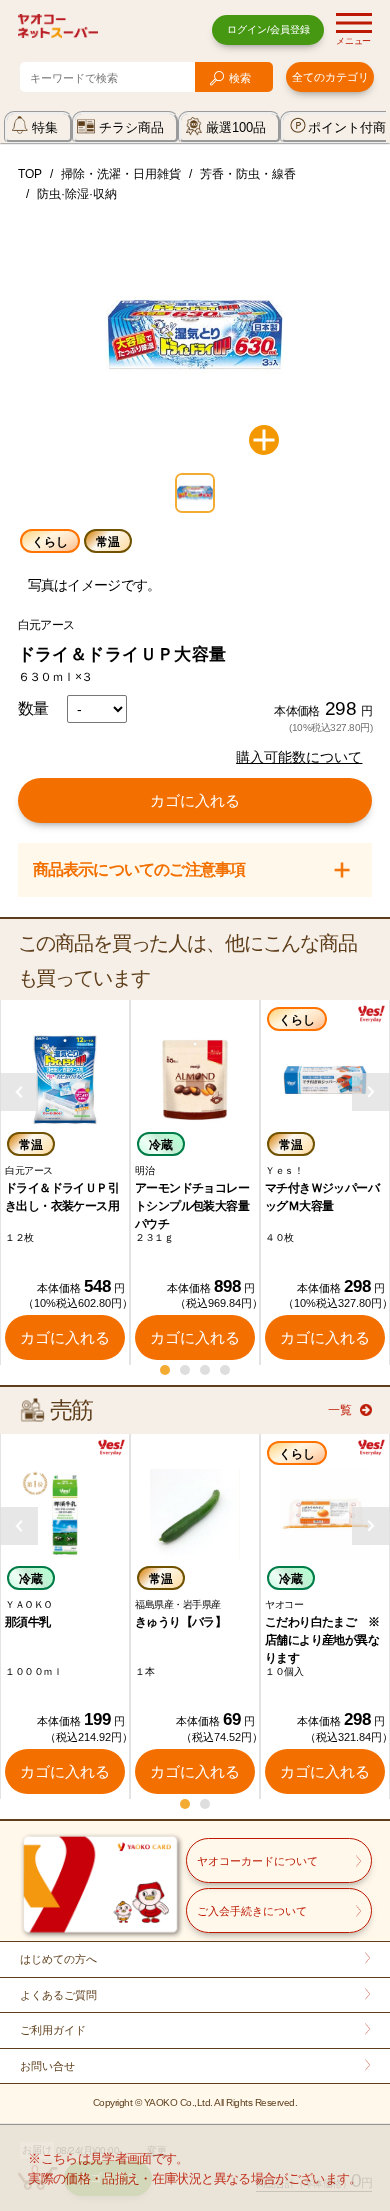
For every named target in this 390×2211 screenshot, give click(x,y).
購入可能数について (299, 757)
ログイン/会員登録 (268, 29)
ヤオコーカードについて (257, 1861)
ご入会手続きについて (252, 1911)
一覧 (340, 1410)
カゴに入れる (195, 800)
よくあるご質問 (58, 1995)
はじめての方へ (58, 1959)
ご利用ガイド (53, 2030)
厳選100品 (236, 127)
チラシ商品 (131, 127)
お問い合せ (47, 2066)
